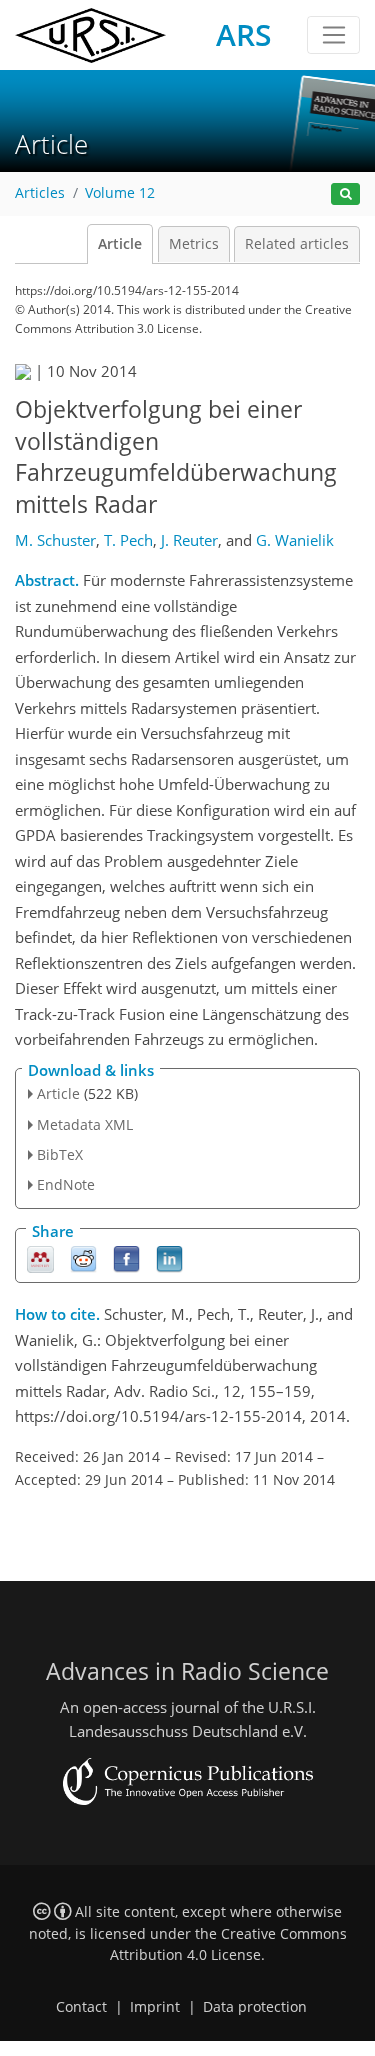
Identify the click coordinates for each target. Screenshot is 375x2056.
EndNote (66, 1184)
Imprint (155, 2007)
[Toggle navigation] (333, 35)
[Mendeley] (40, 1258)
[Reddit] (83, 1258)
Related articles (297, 244)
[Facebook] (126, 1258)
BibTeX (60, 1154)
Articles (40, 193)
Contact (81, 2007)
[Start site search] (345, 194)
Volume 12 (120, 193)
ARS (244, 34)
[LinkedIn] (169, 1258)
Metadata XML (85, 1124)
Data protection (255, 2007)
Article (120, 244)
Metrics (194, 244)
